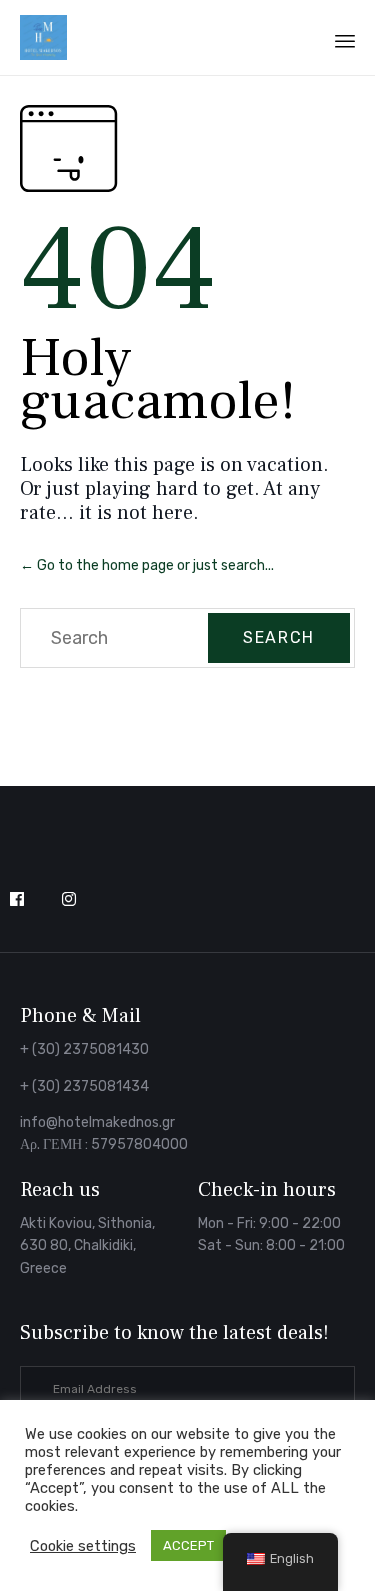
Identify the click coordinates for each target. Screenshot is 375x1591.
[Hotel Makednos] (43, 37)
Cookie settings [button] (83, 1546)
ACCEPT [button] (188, 1545)
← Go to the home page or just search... (147, 565)
